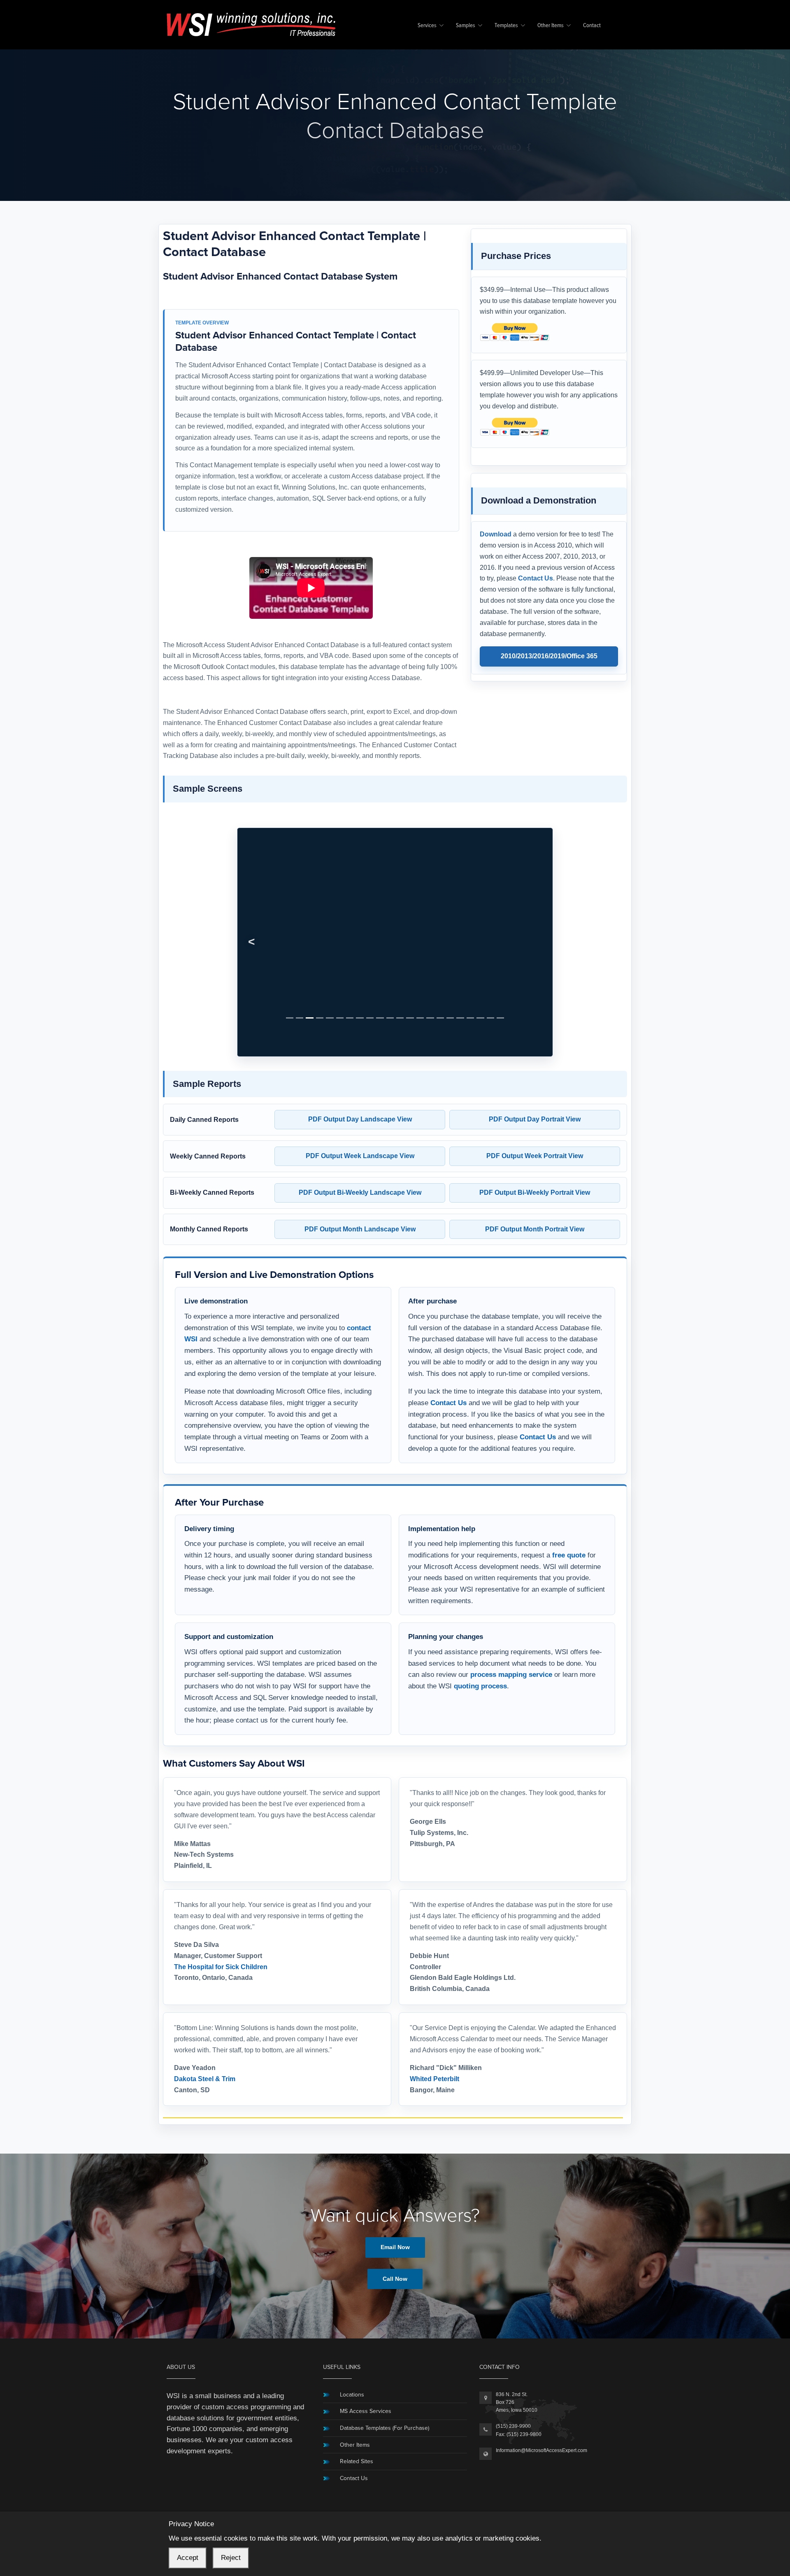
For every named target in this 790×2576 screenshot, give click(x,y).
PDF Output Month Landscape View (360, 1174)
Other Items (551, 26)
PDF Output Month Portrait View (535, 1174)
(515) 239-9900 (513, 2371)
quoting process (480, 1631)
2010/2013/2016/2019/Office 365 (549, 656)
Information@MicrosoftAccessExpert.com (541, 2395)
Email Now (395, 2192)
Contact (592, 26)
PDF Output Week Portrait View (535, 1101)
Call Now (395, 2224)
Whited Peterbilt (434, 2024)
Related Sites (357, 2407)
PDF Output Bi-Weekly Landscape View (360, 1137)
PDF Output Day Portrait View (535, 1064)
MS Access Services (366, 2356)
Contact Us (536, 578)
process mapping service (511, 1620)
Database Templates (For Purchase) (385, 2373)
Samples (466, 26)
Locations (352, 2339)
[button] (252, 915)
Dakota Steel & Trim (205, 2024)
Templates (506, 26)
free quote (569, 1500)
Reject (231, 2558)
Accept (188, 2558)
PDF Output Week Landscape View (360, 1101)
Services (427, 26)
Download (496, 534)
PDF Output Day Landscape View (360, 1064)
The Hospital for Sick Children (221, 1912)
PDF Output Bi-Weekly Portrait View (535, 1137)
